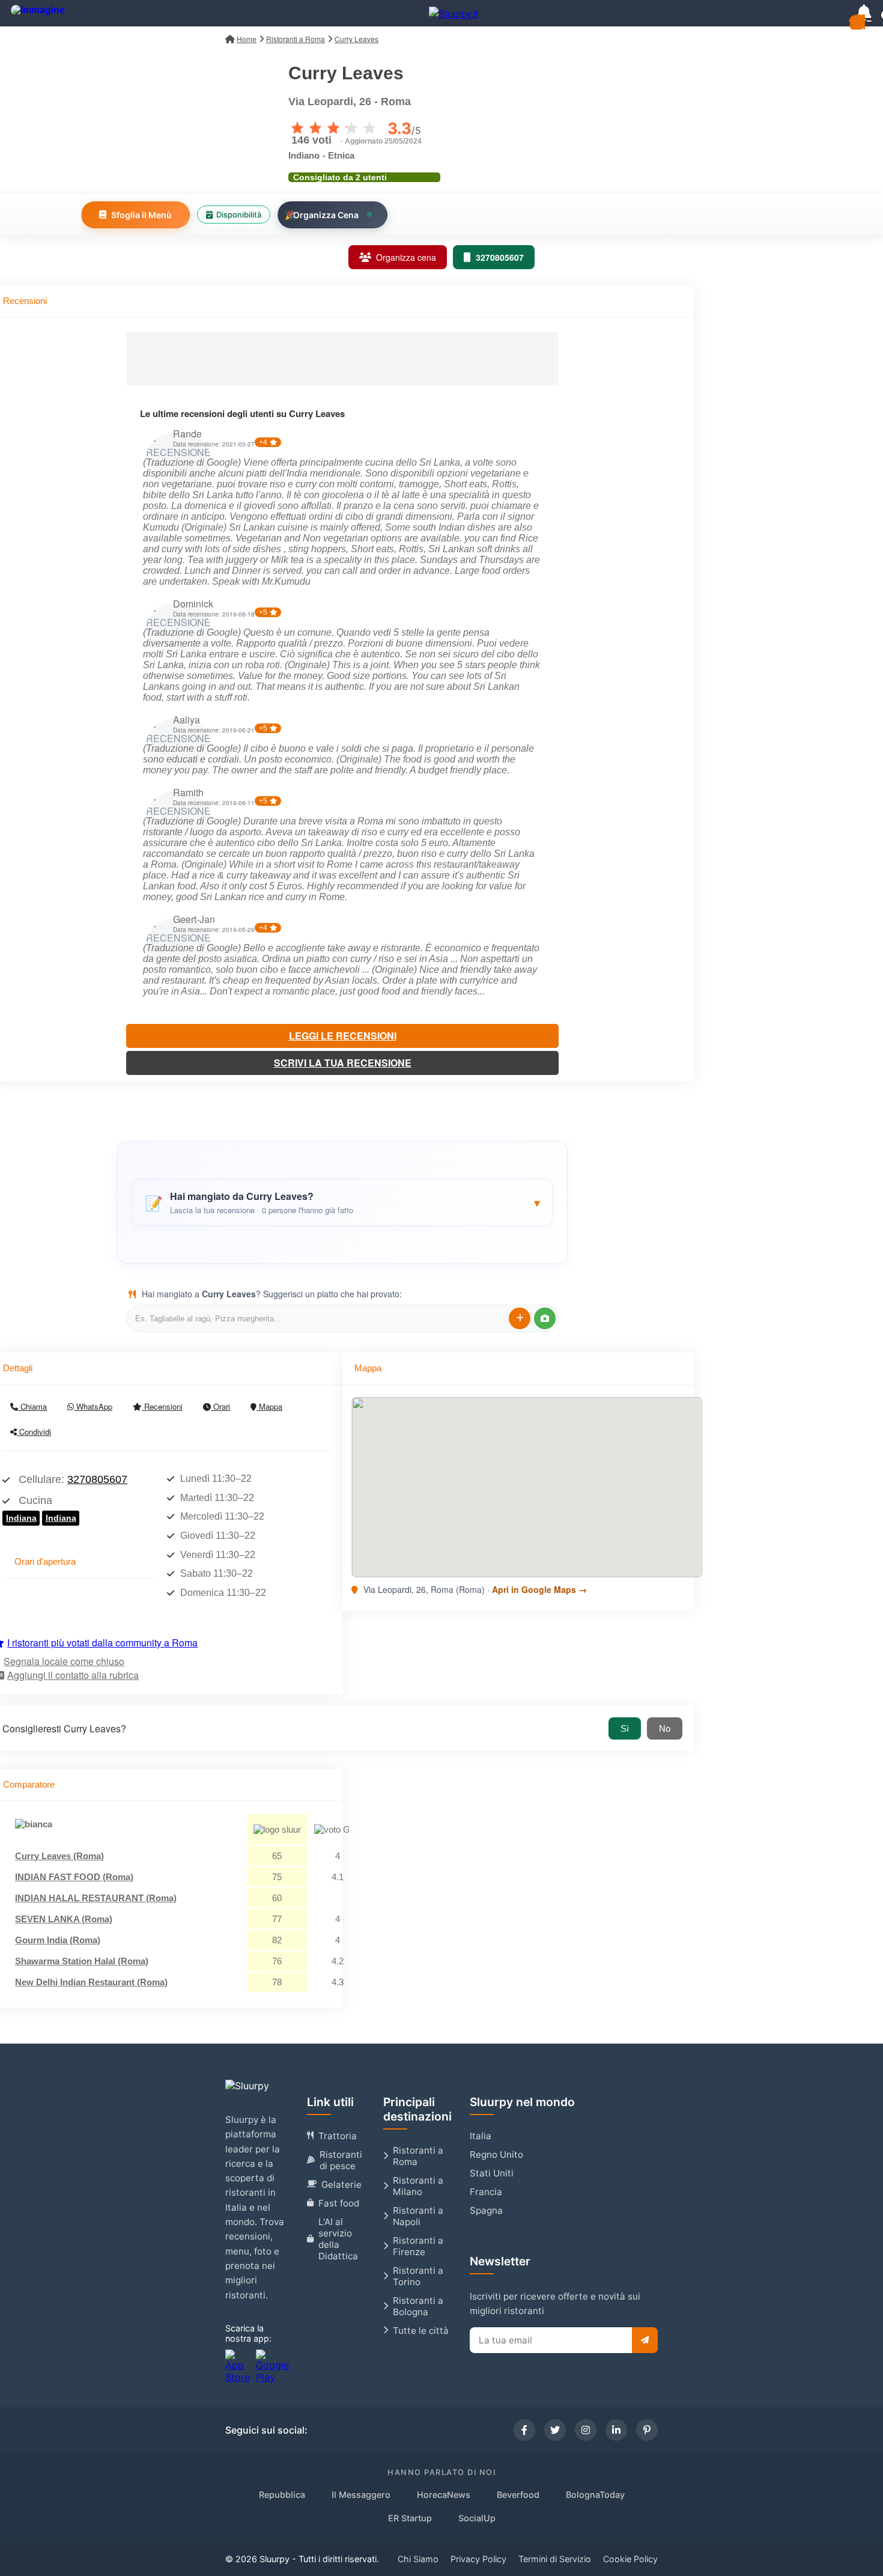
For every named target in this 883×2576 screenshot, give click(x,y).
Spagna (486, 2210)
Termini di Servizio (555, 2559)
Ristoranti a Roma (418, 2156)
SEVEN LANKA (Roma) (64, 1919)
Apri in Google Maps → (539, 1589)
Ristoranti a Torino (418, 2276)
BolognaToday (595, 2495)
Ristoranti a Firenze (418, 2246)
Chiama (32, 1406)
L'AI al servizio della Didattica (338, 2239)
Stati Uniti (492, 2173)
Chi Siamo (418, 2559)
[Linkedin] (616, 2430)
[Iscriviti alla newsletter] (645, 2340)
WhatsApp (93, 1406)
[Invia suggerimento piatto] (520, 1318)
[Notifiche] (864, 13)
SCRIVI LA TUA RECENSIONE (343, 1063)
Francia (486, 2192)
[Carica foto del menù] (545, 1318)
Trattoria (338, 2136)
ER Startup (410, 2518)
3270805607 (97, 1479)
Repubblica (282, 2495)
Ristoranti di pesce (341, 2160)
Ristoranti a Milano (418, 2186)
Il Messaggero (361, 2495)
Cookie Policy (630, 2559)
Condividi (34, 1432)
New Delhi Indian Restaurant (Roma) (91, 1982)
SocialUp (477, 2518)
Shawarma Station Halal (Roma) (82, 1961)
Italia (481, 2136)
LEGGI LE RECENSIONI (343, 1036)
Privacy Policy (478, 2559)
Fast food (339, 2203)
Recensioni (162, 1406)
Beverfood (518, 2495)
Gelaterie (341, 2185)
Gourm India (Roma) (58, 1940)
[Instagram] (586, 2430)
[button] (342, 1202)
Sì (625, 1728)
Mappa (269, 1406)
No (665, 1728)
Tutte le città (421, 2331)
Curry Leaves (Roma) (59, 1856)
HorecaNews (444, 2495)
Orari (220, 1406)
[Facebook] (524, 2430)
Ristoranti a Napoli (418, 2216)
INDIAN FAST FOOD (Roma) (74, 1877)
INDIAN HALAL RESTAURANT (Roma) (96, 1898)
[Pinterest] (647, 2430)
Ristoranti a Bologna (418, 2306)
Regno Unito (496, 2154)
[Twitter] (555, 2430)
